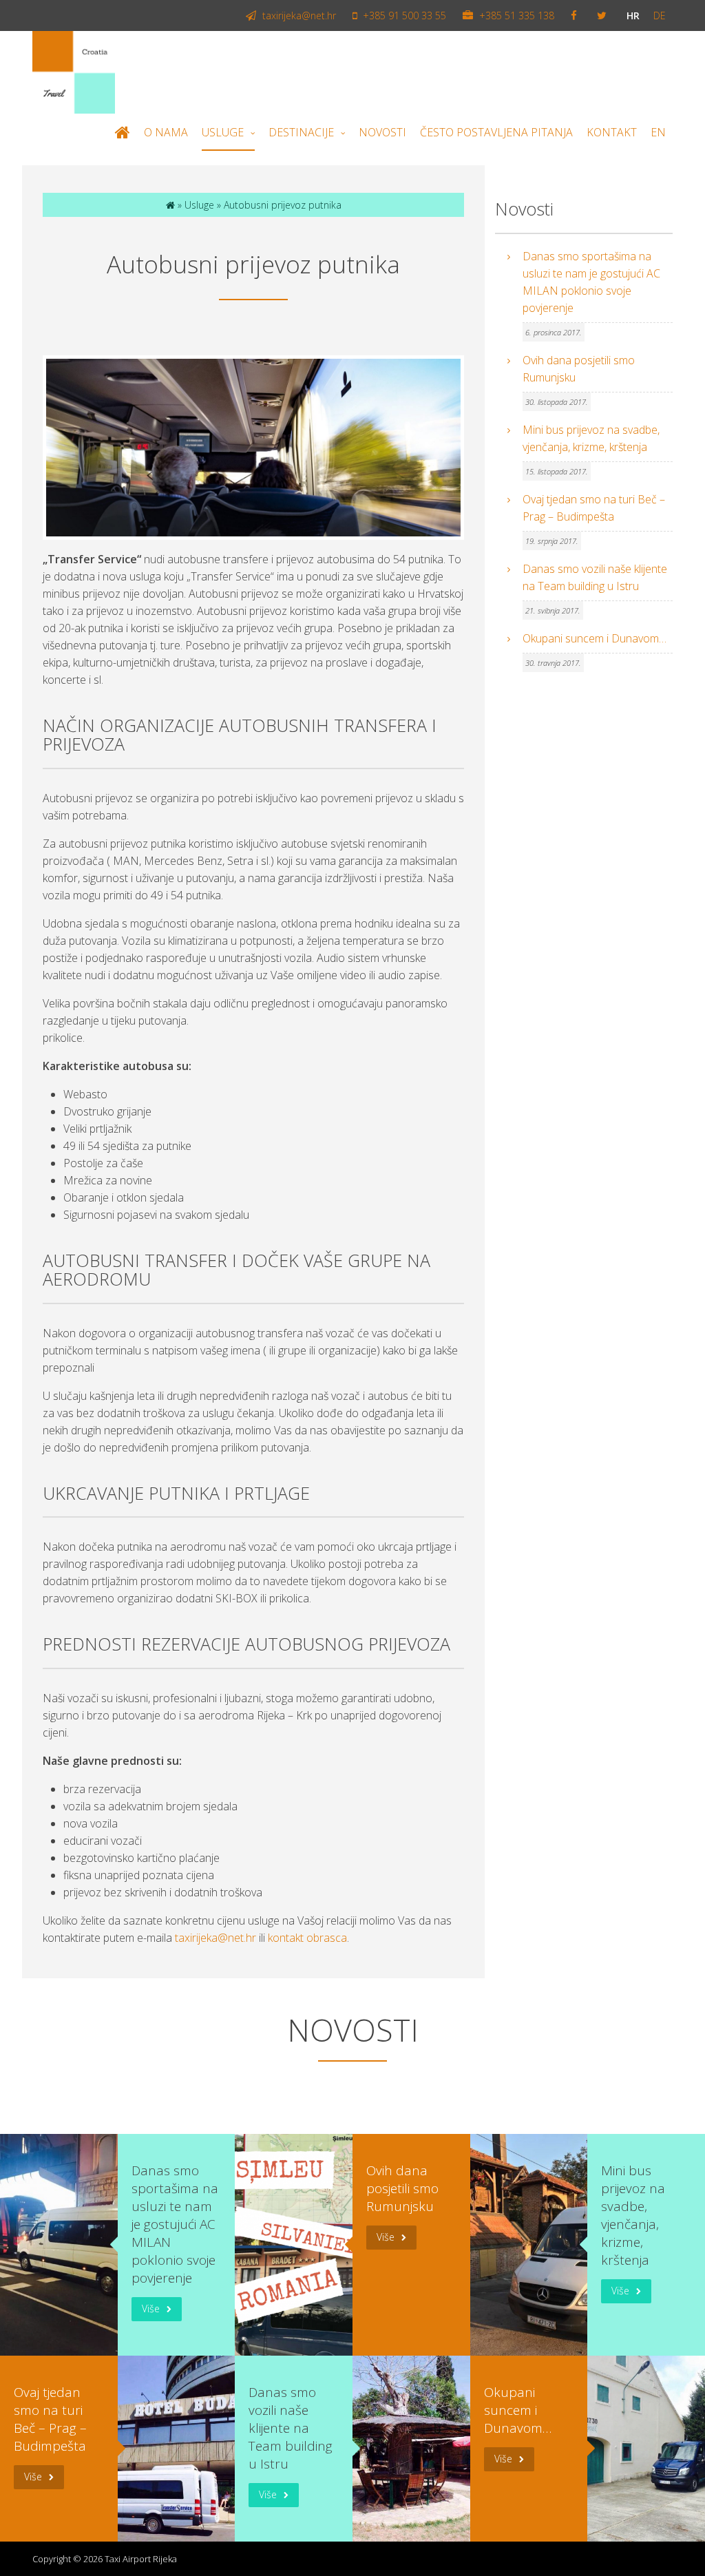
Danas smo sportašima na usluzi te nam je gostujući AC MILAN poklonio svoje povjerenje (591, 282)
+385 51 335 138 (515, 15)
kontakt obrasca (307, 1938)
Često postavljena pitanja (496, 132)
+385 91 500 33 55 (403, 15)
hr (633, 15)
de (660, 15)
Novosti (382, 132)
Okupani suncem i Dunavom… (594, 638)
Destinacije (301, 132)
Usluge (223, 132)
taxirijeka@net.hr (298, 15)
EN (658, 132)
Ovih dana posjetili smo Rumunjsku (579, 369)
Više (151, 2308)
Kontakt (612, 132)
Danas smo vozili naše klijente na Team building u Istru (595, 577)
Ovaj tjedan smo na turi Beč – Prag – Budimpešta (594, 508)
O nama (166, 132)
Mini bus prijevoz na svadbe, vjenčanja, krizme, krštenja (591, 438)
